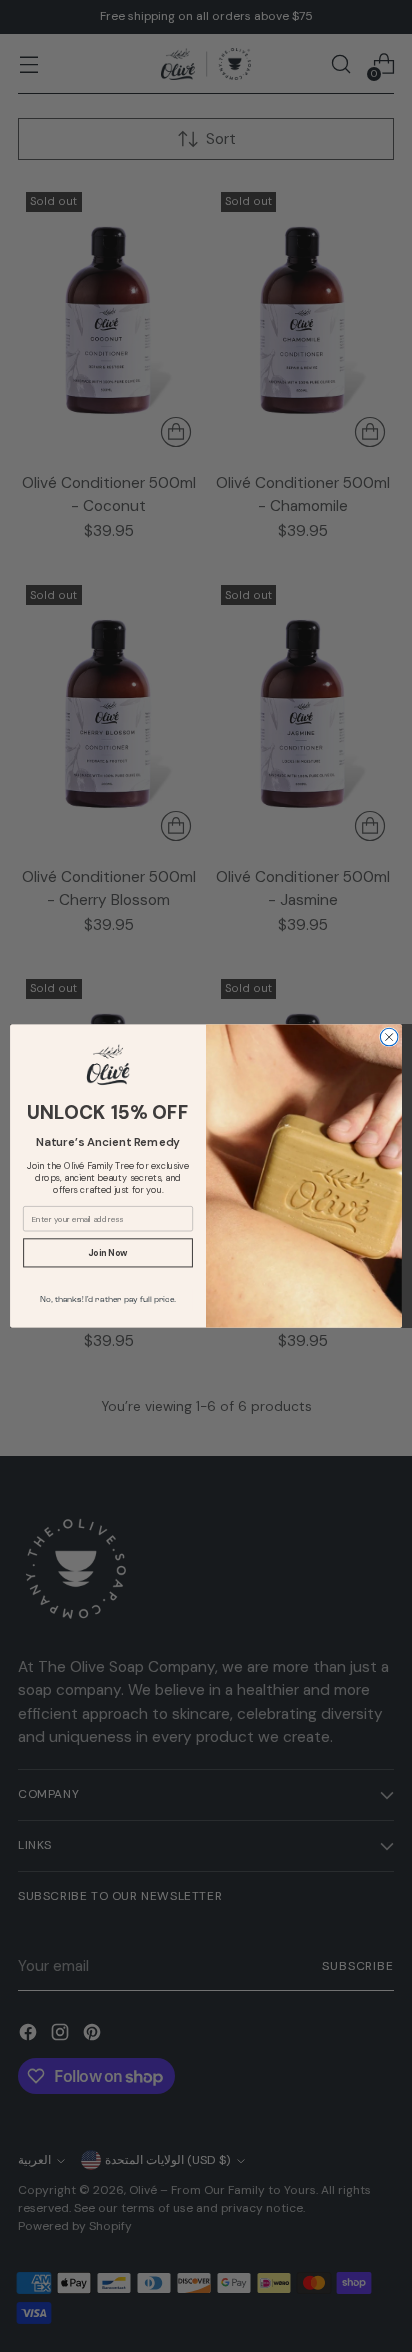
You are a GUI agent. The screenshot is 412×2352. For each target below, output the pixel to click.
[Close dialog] (389, 1037)
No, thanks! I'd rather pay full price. (108, 1300)
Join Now (108, 1253)
